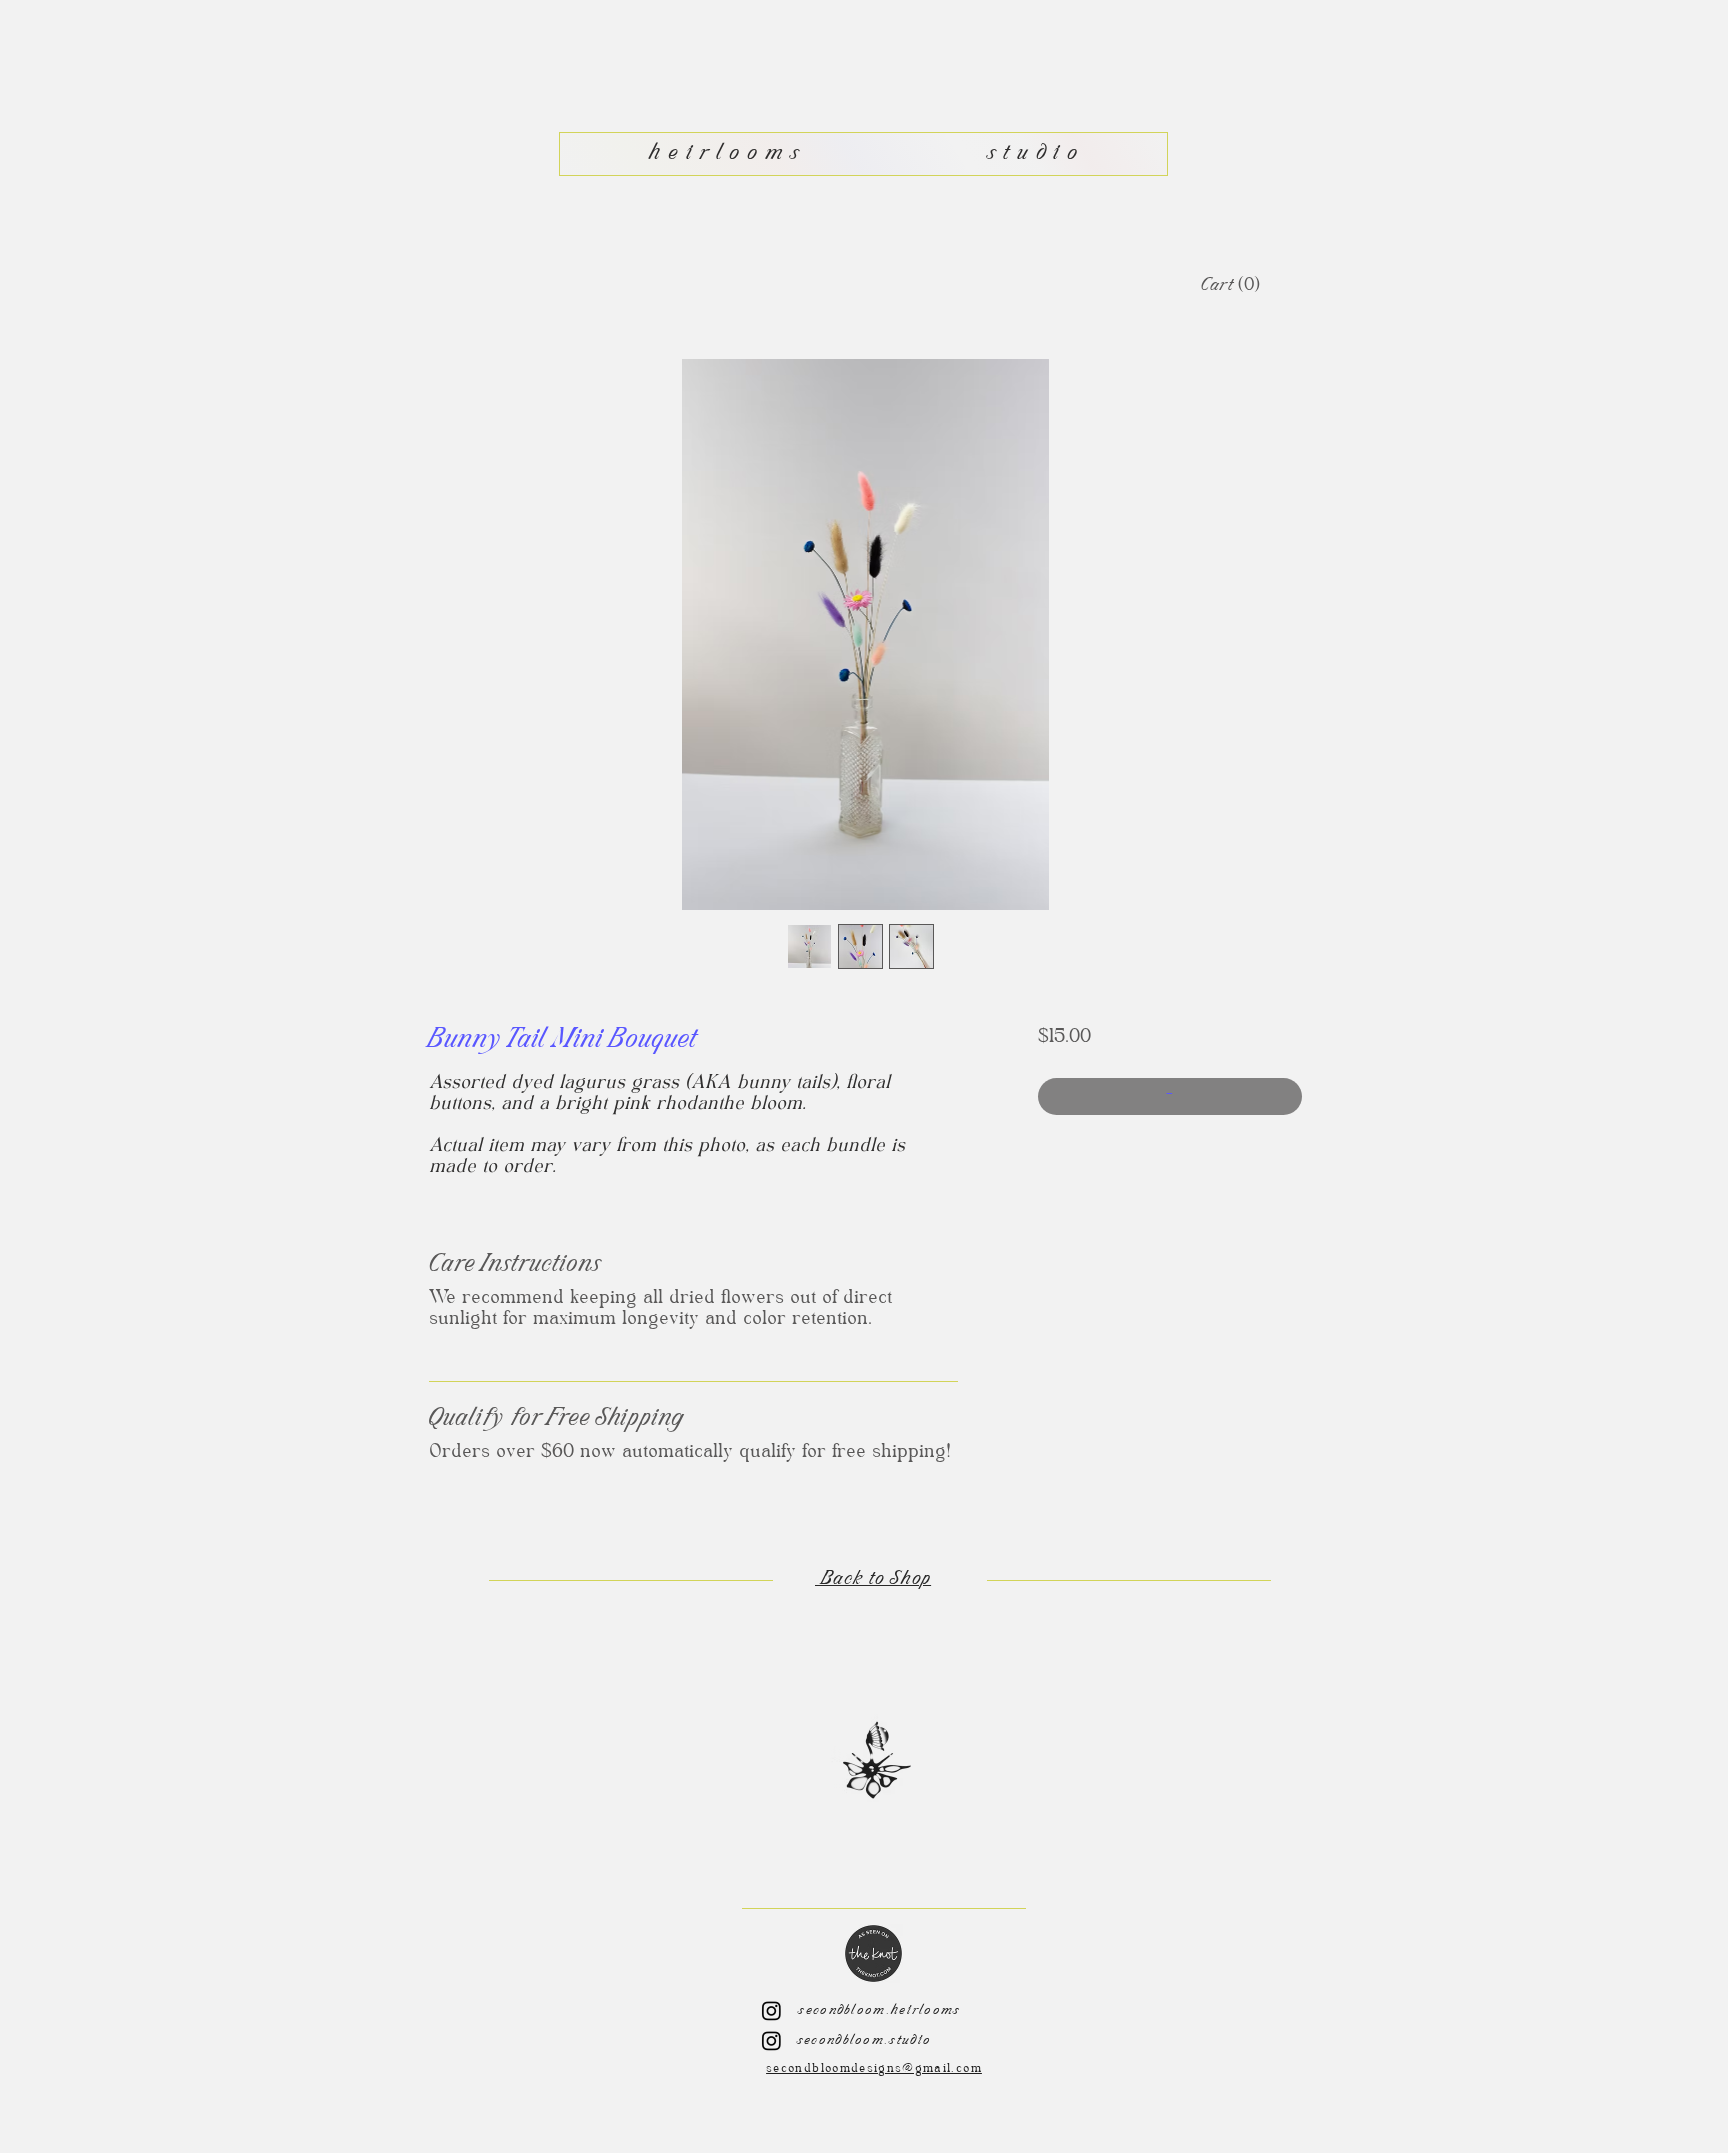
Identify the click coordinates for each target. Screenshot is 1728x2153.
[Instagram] (771, 2010)
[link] (1228, 285)
